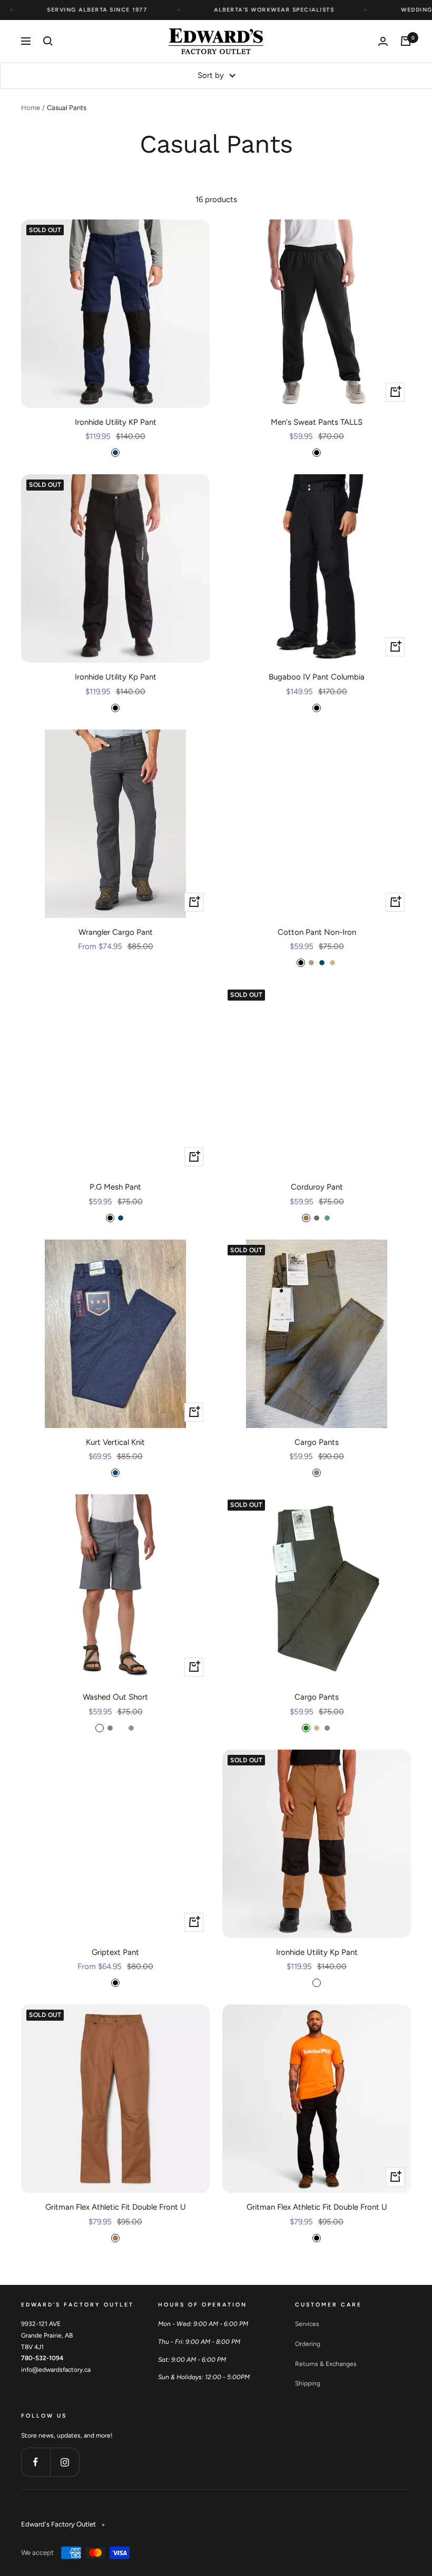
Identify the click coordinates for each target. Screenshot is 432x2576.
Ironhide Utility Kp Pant (116, 677)
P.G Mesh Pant (115, 1187)
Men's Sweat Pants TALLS (317, 422)
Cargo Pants (317, 1442)
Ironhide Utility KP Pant (116, 422)
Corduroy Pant (317, 1187)
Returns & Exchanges (326, 2364)
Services (307, 2324)
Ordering (308, 2344)
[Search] (48, 41)
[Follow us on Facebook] (36, 2462)
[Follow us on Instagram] (65, 2462)
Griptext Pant (115, 1952)
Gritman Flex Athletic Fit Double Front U (116, 2207)
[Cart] (406, 41)
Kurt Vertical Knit (115, 1442)
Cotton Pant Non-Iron (317, 932)
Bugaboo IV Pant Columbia (317, 677)
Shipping (308, 2383)
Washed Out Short (115, 1697)
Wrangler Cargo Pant (116, 932)
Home (31, 108)
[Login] (383, 41)
